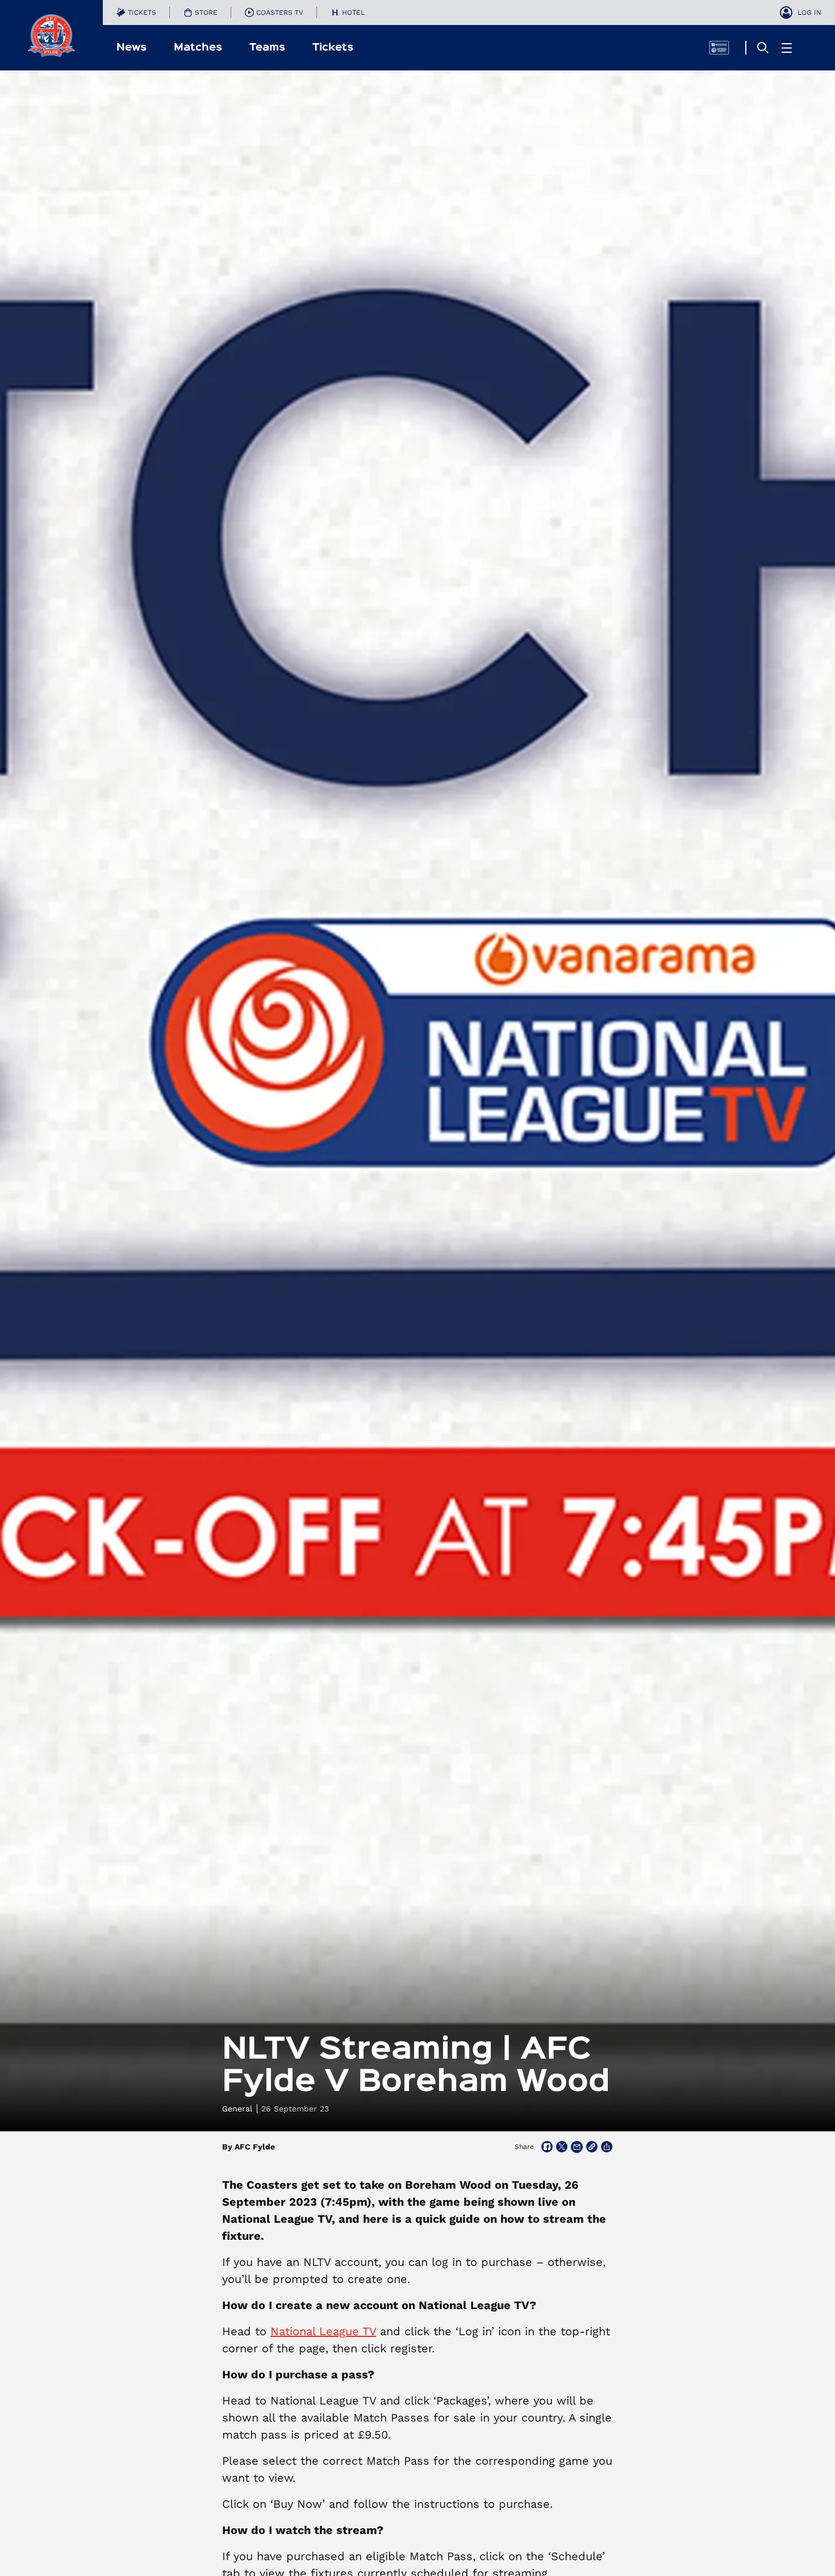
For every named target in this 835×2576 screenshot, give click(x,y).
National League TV (323, 2331)
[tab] (136, 12)
